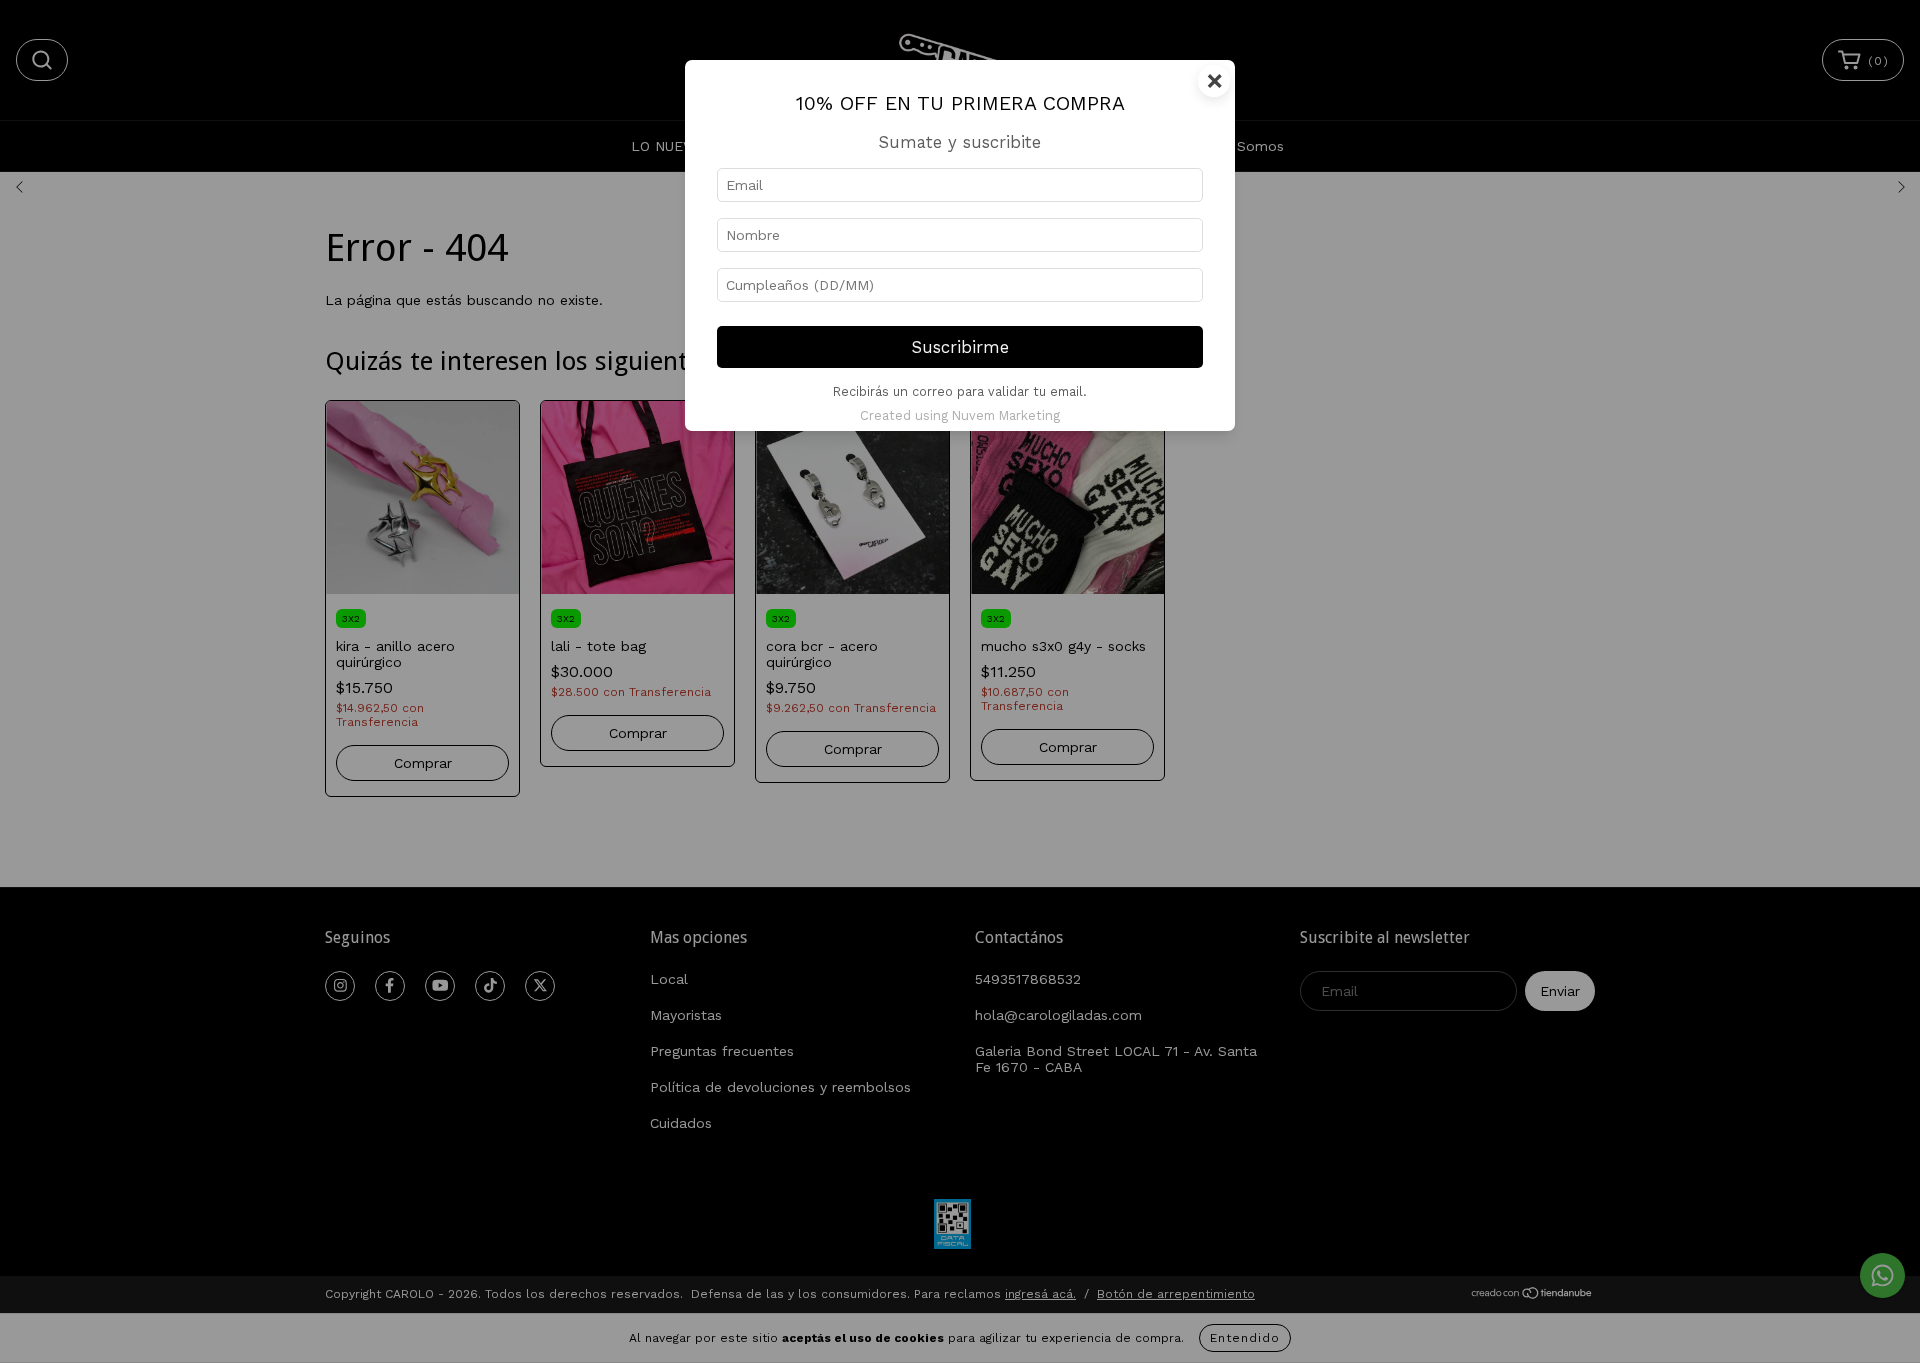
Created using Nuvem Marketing (960, 415)
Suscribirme (960, 347)
